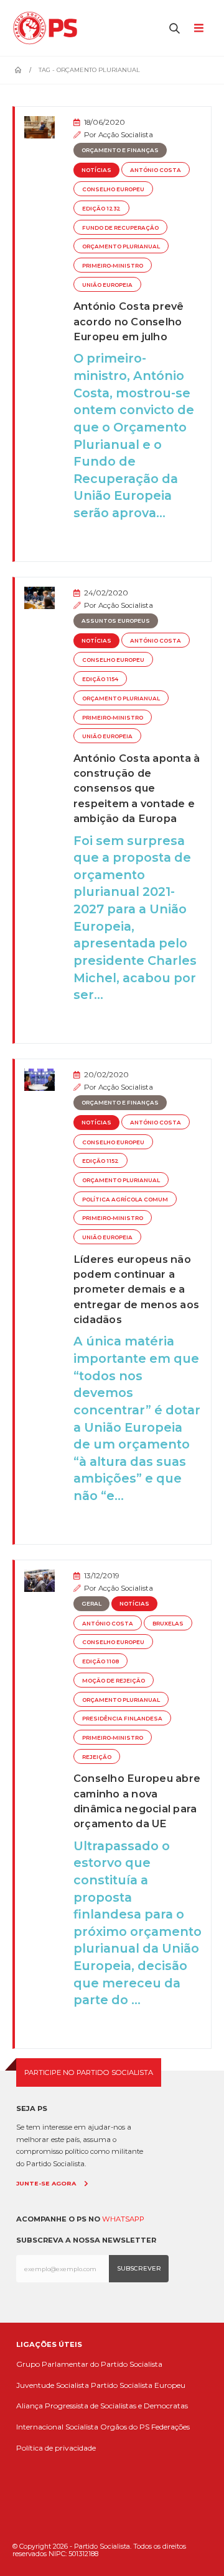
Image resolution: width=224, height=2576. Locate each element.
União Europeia (107, 285)
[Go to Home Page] (18, 70)
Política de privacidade (56, 2448)
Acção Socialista (126, 135)
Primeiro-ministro (113, 266)
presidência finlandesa (122, 1719)
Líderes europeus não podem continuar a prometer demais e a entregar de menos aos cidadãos (136, 1290)
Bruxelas (168, 1624)
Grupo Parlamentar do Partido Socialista (89, 2364)
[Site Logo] (48, 28)
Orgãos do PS (125, 2427)
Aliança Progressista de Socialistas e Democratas (102, 2406)
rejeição (97, 1757)
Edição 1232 (101, 209)
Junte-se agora (46, 2183)
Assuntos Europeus (116, 621)
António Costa (156, 170)
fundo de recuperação (120, 228)
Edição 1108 (100, 1661)
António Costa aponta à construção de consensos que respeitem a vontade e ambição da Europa (137, 789)
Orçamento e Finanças (120, 150)
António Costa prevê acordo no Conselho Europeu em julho (129, 321)
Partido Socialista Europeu (138, 2385)
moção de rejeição (114, 1681)
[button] (175, 28)
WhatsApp (123, 2219)
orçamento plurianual (121, 246)
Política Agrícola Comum (125, 1200)
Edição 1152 (100, 1161)
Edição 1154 (100, 679)
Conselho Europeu (113, 189)
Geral (91, 1604)
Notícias (96, 170)
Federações (170, 2427)
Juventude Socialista (53, 2385)
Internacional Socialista (57, 2427)
